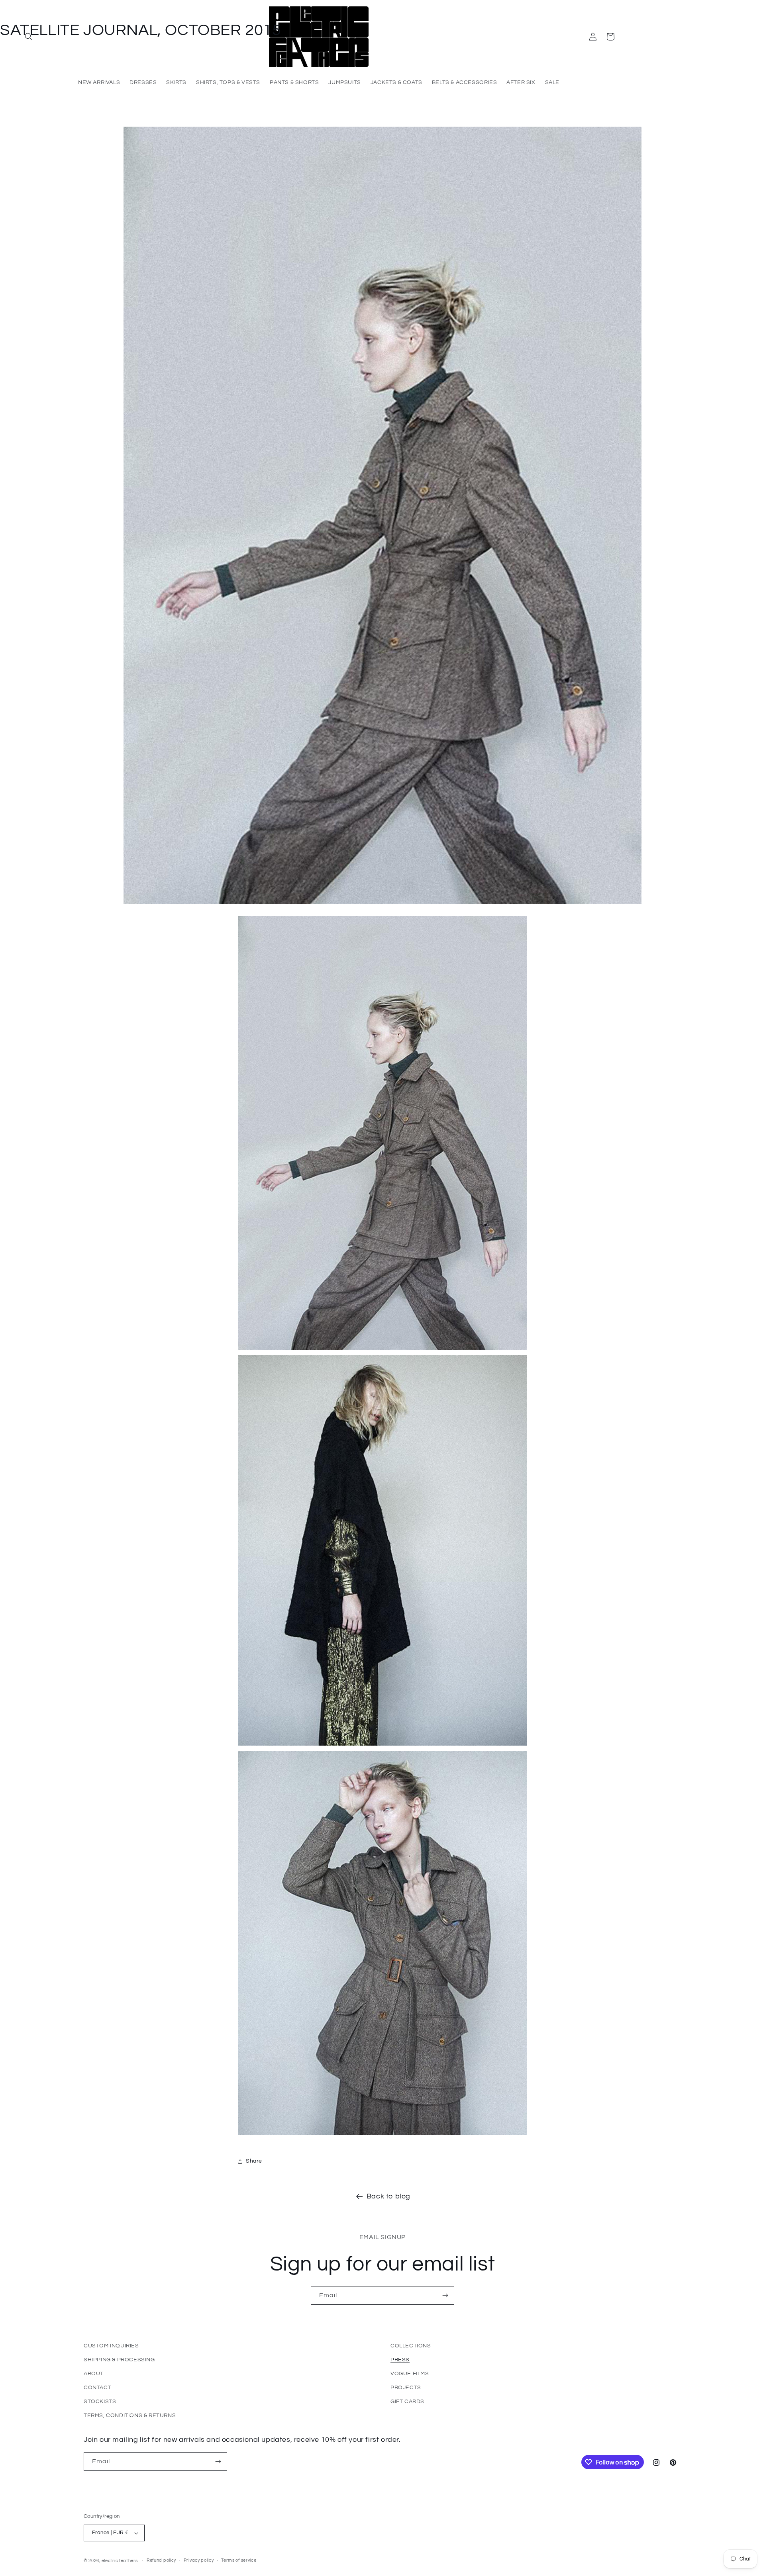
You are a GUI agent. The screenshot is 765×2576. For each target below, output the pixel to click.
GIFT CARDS (407, 2402)
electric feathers (120, 2561)
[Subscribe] (445, 2295)
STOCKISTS (100, 2402)
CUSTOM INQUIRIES (111, 2346)
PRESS (400, 2360)
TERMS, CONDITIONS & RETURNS (130, 2415)
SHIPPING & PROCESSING (119, 2360)
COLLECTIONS (411, 2346)
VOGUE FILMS (410, 2374)
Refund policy (161, 2560)
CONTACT (97, 2388)
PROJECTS (406, 2388)
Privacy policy (199, 2560)
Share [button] (254, 2161)
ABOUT (94, 2374)
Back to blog (388, 2196)
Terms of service (239, 2560)
